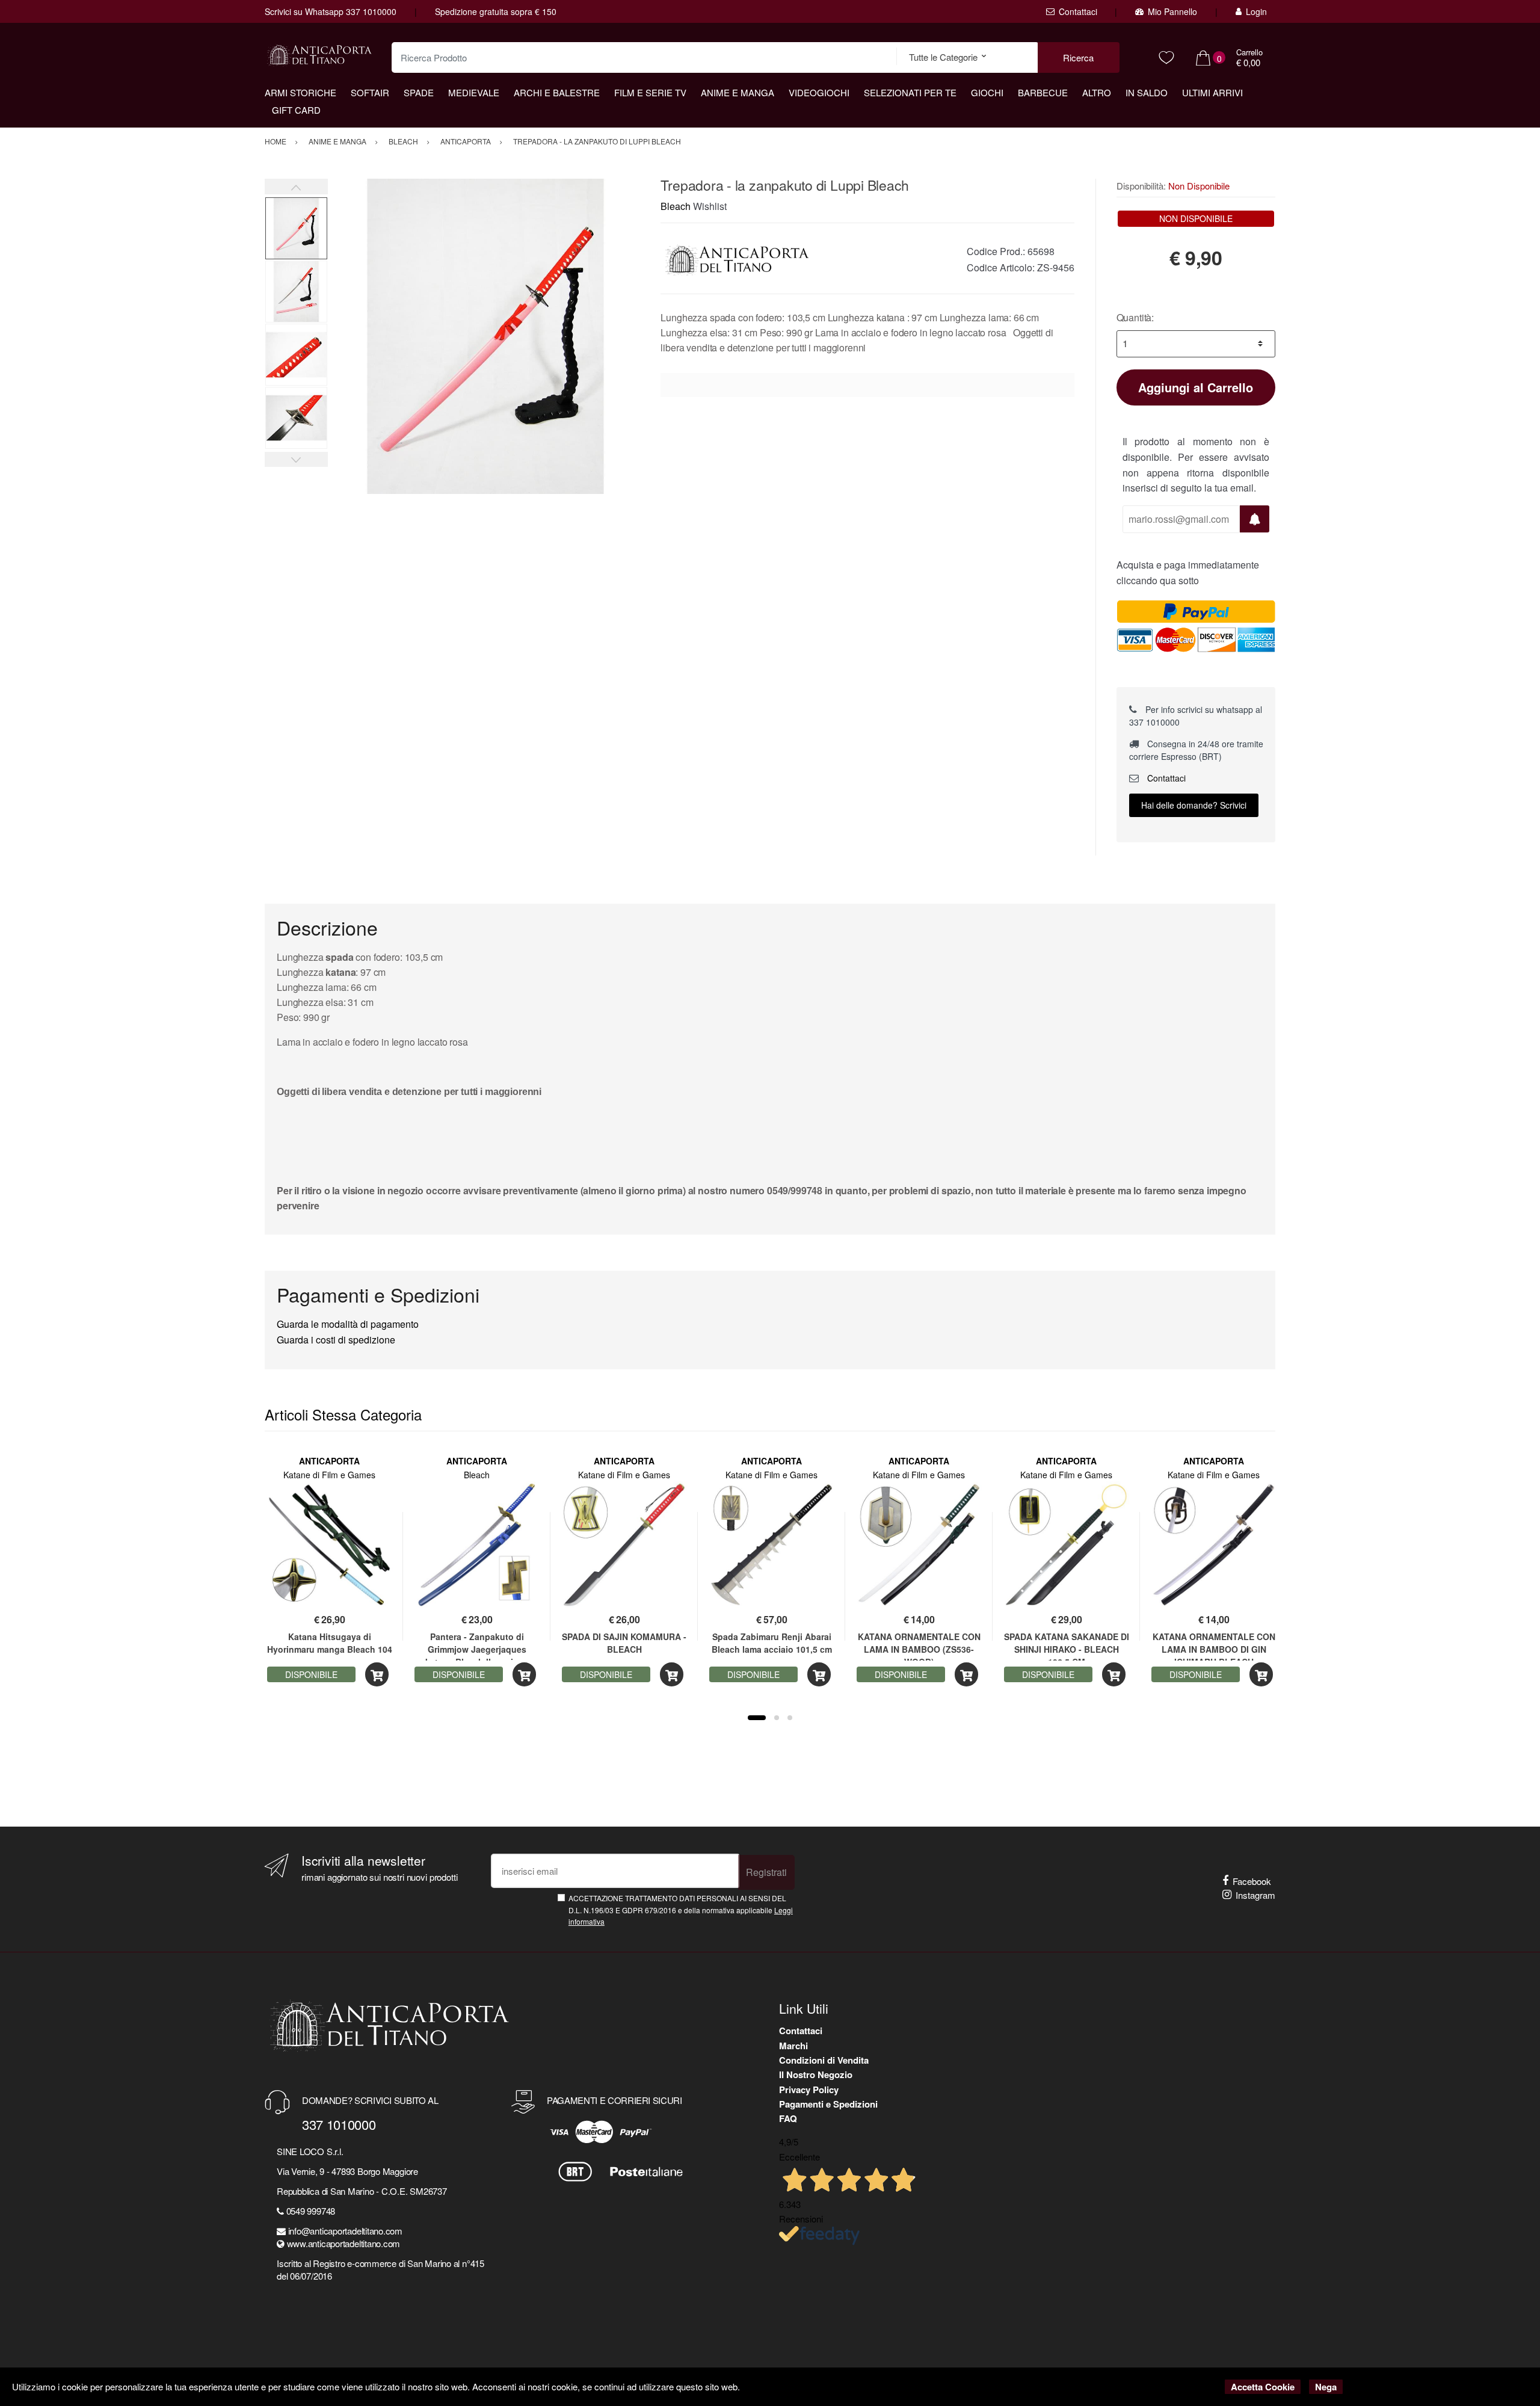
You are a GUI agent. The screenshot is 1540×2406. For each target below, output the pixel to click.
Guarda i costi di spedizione (336, 1340)
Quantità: (1135, 317)
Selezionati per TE (910, 92)
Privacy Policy (809, 2090)
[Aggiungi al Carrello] (377, 1675)
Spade (419, 92)
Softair (370, 92)
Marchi (793, 2046)
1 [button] (757, 1718)
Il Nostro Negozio (816, 2074)
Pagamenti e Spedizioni (828, 2104)
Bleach (676, 206)
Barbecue (1043, 92)
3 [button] (790, 1718)
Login (1256, 11)
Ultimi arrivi (1212, 92)
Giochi (987, 92)
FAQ (788, 2118)
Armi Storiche (300, 92)
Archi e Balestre (557, 92)
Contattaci (1078, 11)
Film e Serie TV (650, 92)
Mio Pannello (1172, 11)
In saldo (1147, 92)
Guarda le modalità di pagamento (348, 1324)
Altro (1097, 92)
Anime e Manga (738, 92)
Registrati (766, 1872)
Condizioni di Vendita (824, 2060)
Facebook (1252, 1881)
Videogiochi (819, 92)
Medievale (474, 92)
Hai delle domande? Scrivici (1194, 805)
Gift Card (296, 110)
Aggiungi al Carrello (1196, 387)
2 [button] (777, 1718)
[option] (485, 336)
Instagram (1255, 1895)
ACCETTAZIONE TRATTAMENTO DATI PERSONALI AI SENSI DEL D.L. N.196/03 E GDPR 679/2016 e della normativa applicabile (681, 1910)
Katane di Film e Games (329, 1475)
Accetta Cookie (1263, 2387)
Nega (1326, 2387)
